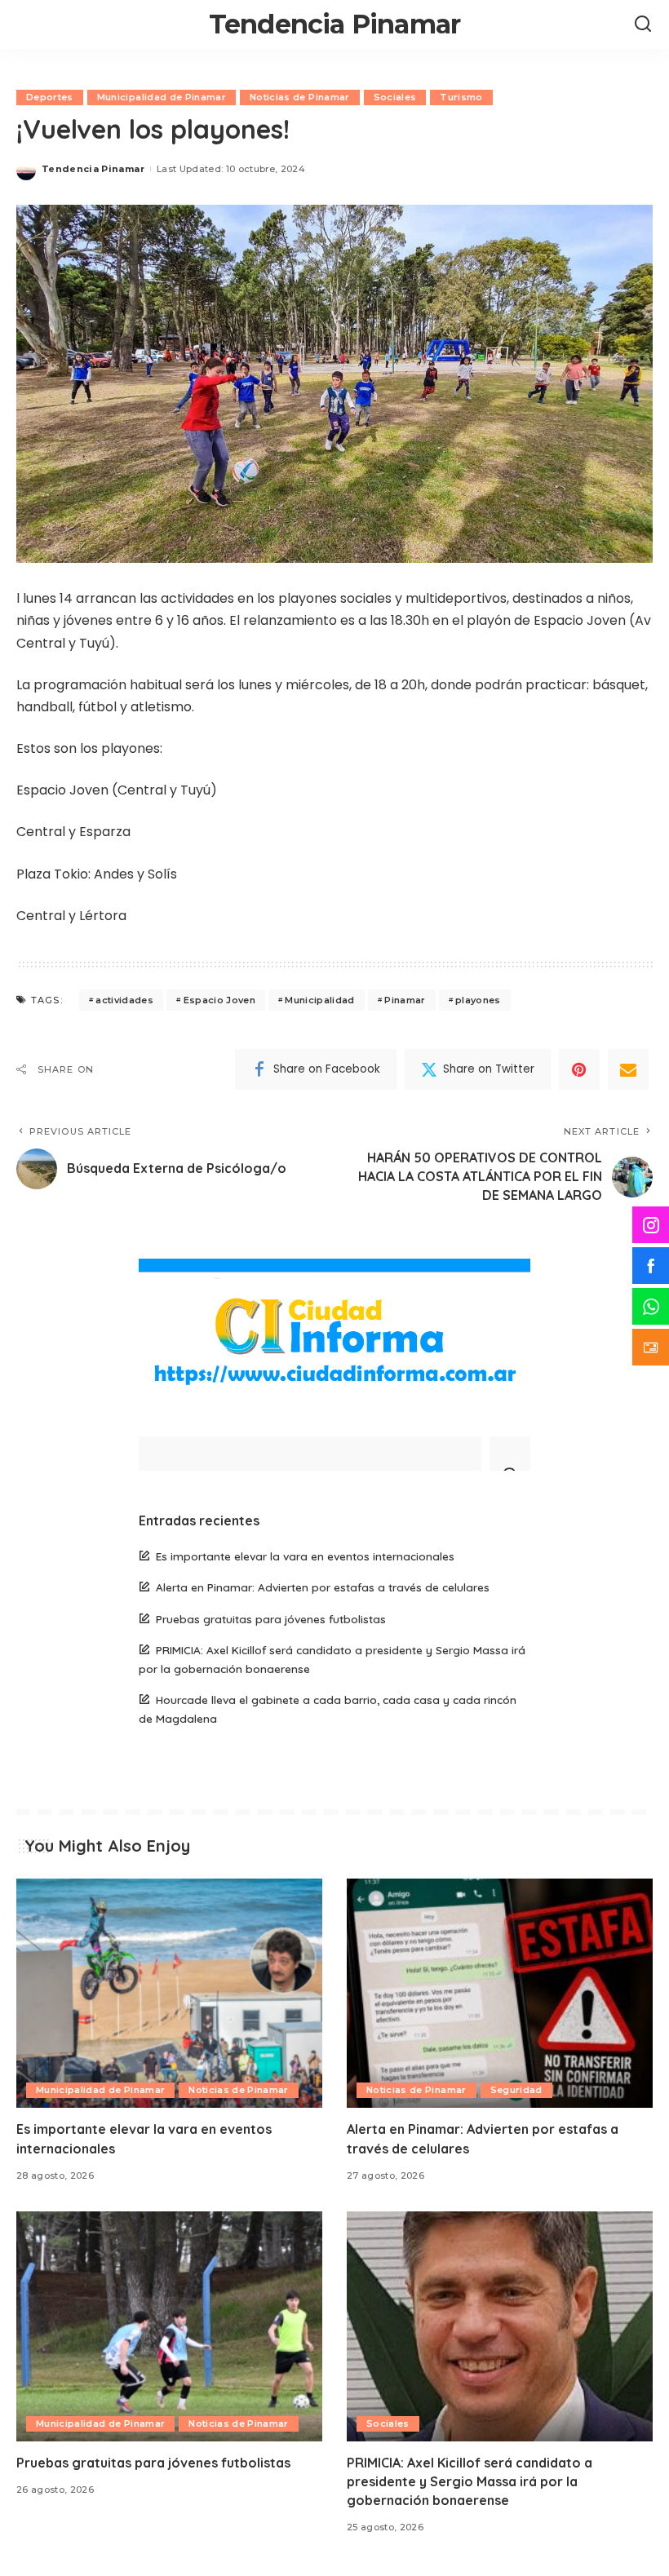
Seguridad (516, 2090)
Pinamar (405, 1000)
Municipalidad (319, 1000)
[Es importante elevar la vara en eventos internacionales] (169, 1993)
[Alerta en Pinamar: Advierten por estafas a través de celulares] (500, 1993)
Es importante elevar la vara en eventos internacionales (305, 1556)
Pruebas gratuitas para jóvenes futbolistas (271, 1619)
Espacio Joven (219, 1000)
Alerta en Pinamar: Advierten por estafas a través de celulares (323, 1587)
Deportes (50, 97)
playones (478, 1000)
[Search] (643, 24)
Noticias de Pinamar (300, 97)
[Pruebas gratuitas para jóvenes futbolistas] (169, 2326)
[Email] (628, 1069)
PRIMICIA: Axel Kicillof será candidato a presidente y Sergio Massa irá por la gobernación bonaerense (470, 2481)
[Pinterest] (579, 1069)
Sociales (395, 97)
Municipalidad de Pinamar (162, 97)
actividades (124, 1000)
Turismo (461, 97)
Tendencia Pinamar (334, 24)
